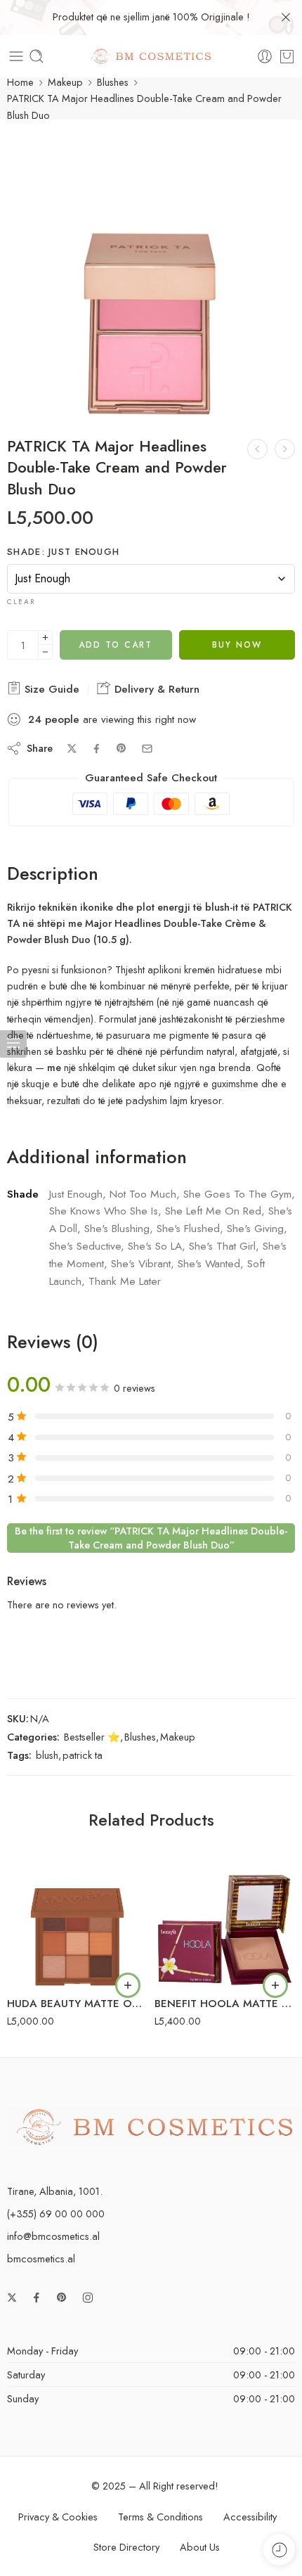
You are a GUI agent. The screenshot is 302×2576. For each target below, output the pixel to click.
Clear (21, 602)
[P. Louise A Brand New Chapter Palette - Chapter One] (257, 449)
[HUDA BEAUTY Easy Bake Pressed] (285, 449)
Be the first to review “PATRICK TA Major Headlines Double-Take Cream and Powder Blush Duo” (151, 1538)
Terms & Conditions (160, 2517)
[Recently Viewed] (279, 2550)
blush (47, 1755)
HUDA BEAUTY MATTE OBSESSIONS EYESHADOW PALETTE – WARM (77, 2004)
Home (20, 82)
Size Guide (50, 689)
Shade (63, 552)
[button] (128, 1985)
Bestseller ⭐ (92, 1737)
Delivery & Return (155, 689)
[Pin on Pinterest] (122, 748)
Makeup (65, 82)
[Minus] (45, 652)
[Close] (286, 18)
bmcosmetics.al (41, 2258)
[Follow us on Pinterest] (62, 2298)
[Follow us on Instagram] (88, 2298)
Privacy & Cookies (58, 2517)
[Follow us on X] (12, 2298)
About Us (200, 2547)
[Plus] (45, 637)
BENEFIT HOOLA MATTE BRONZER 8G (225, 2004)
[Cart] (287, 56)
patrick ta (83, 1755)
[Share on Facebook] (97, 749)
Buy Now (237, 645)
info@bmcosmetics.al (53, 2236)
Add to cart (116, 645)
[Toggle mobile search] (37, 56)
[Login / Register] (265, 56)
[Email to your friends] (147, 749)
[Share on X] (72, 749)
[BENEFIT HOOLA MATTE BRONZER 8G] (225, 1916)
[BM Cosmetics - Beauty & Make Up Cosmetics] (151, 57)
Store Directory (126, 2547)
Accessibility (250, 2517)
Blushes (113, 82)
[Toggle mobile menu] (16, 56)
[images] (151, 271)
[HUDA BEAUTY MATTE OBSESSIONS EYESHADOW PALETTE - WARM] (77, 1916)
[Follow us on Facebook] (37, 2298)
